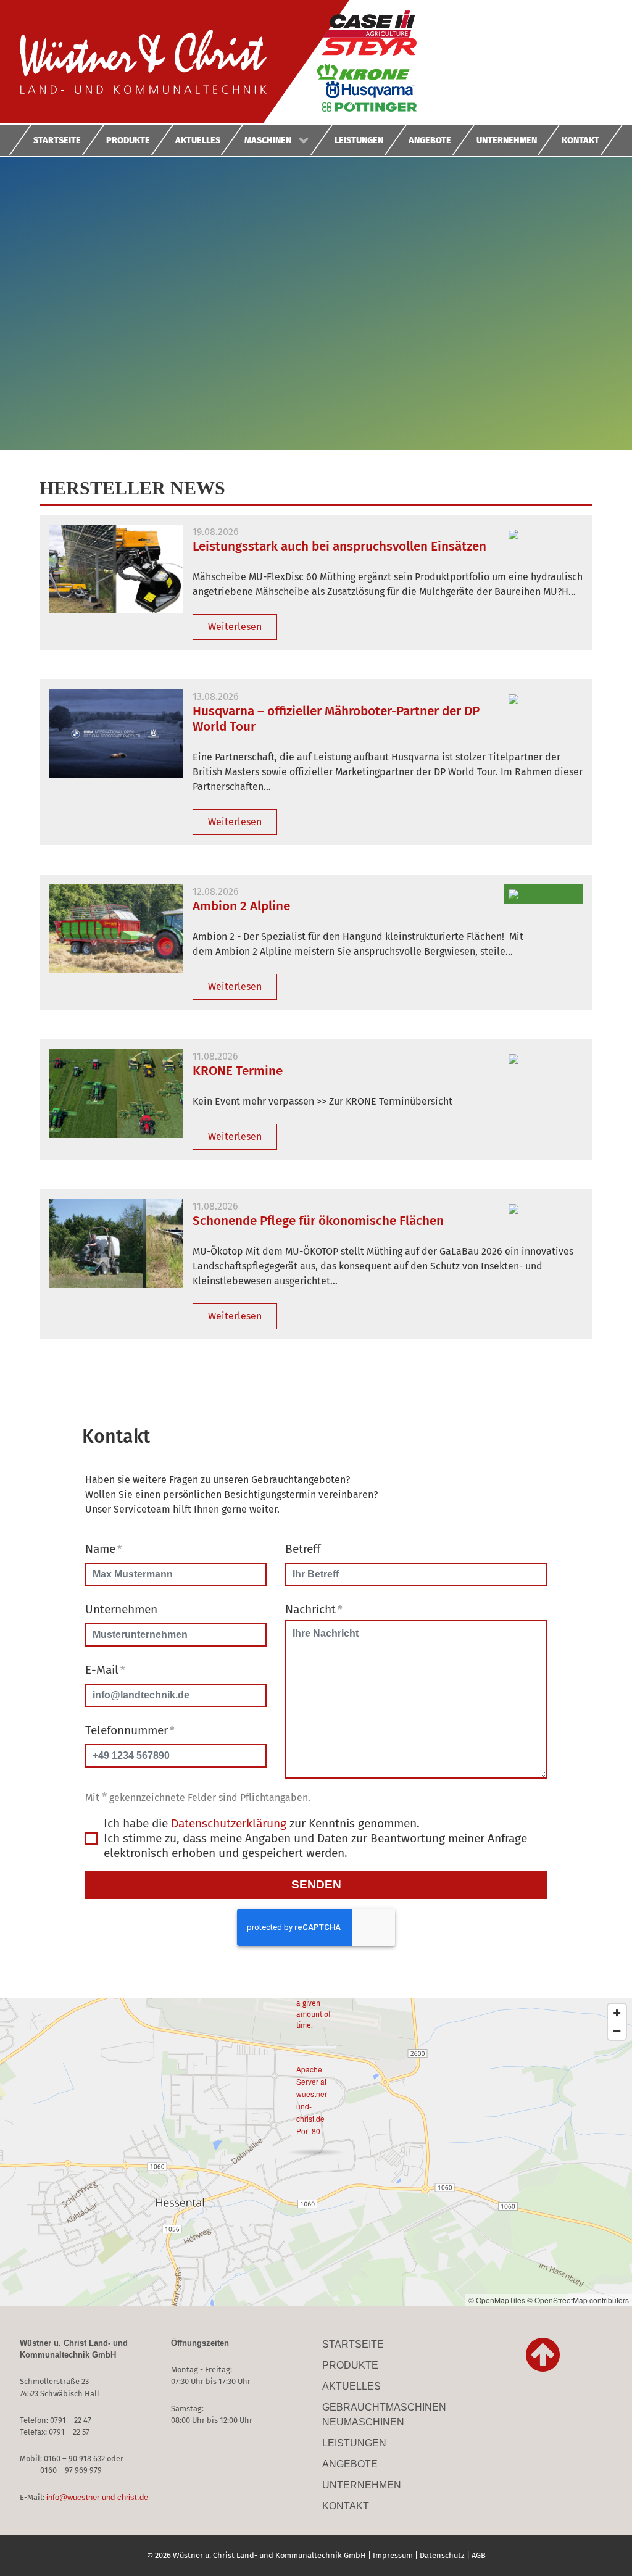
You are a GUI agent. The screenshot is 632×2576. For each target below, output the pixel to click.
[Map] (316, 2152)
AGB (479, 2555)
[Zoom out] (617, 2031)
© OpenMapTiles (497, 2300)
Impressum (393, 2555)
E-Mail (105, 1670)
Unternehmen (121, 1609)
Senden (316, 1884)
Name (103, 1549)
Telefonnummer (130, 1730)
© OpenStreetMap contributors (578, 2300)
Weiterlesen (235, 627)
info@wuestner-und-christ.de (97, 2497)
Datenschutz (442, 2555)
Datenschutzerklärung (229, 1823)
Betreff (303, 1549)
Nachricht (314, 1609)
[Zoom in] (617, 2013)
